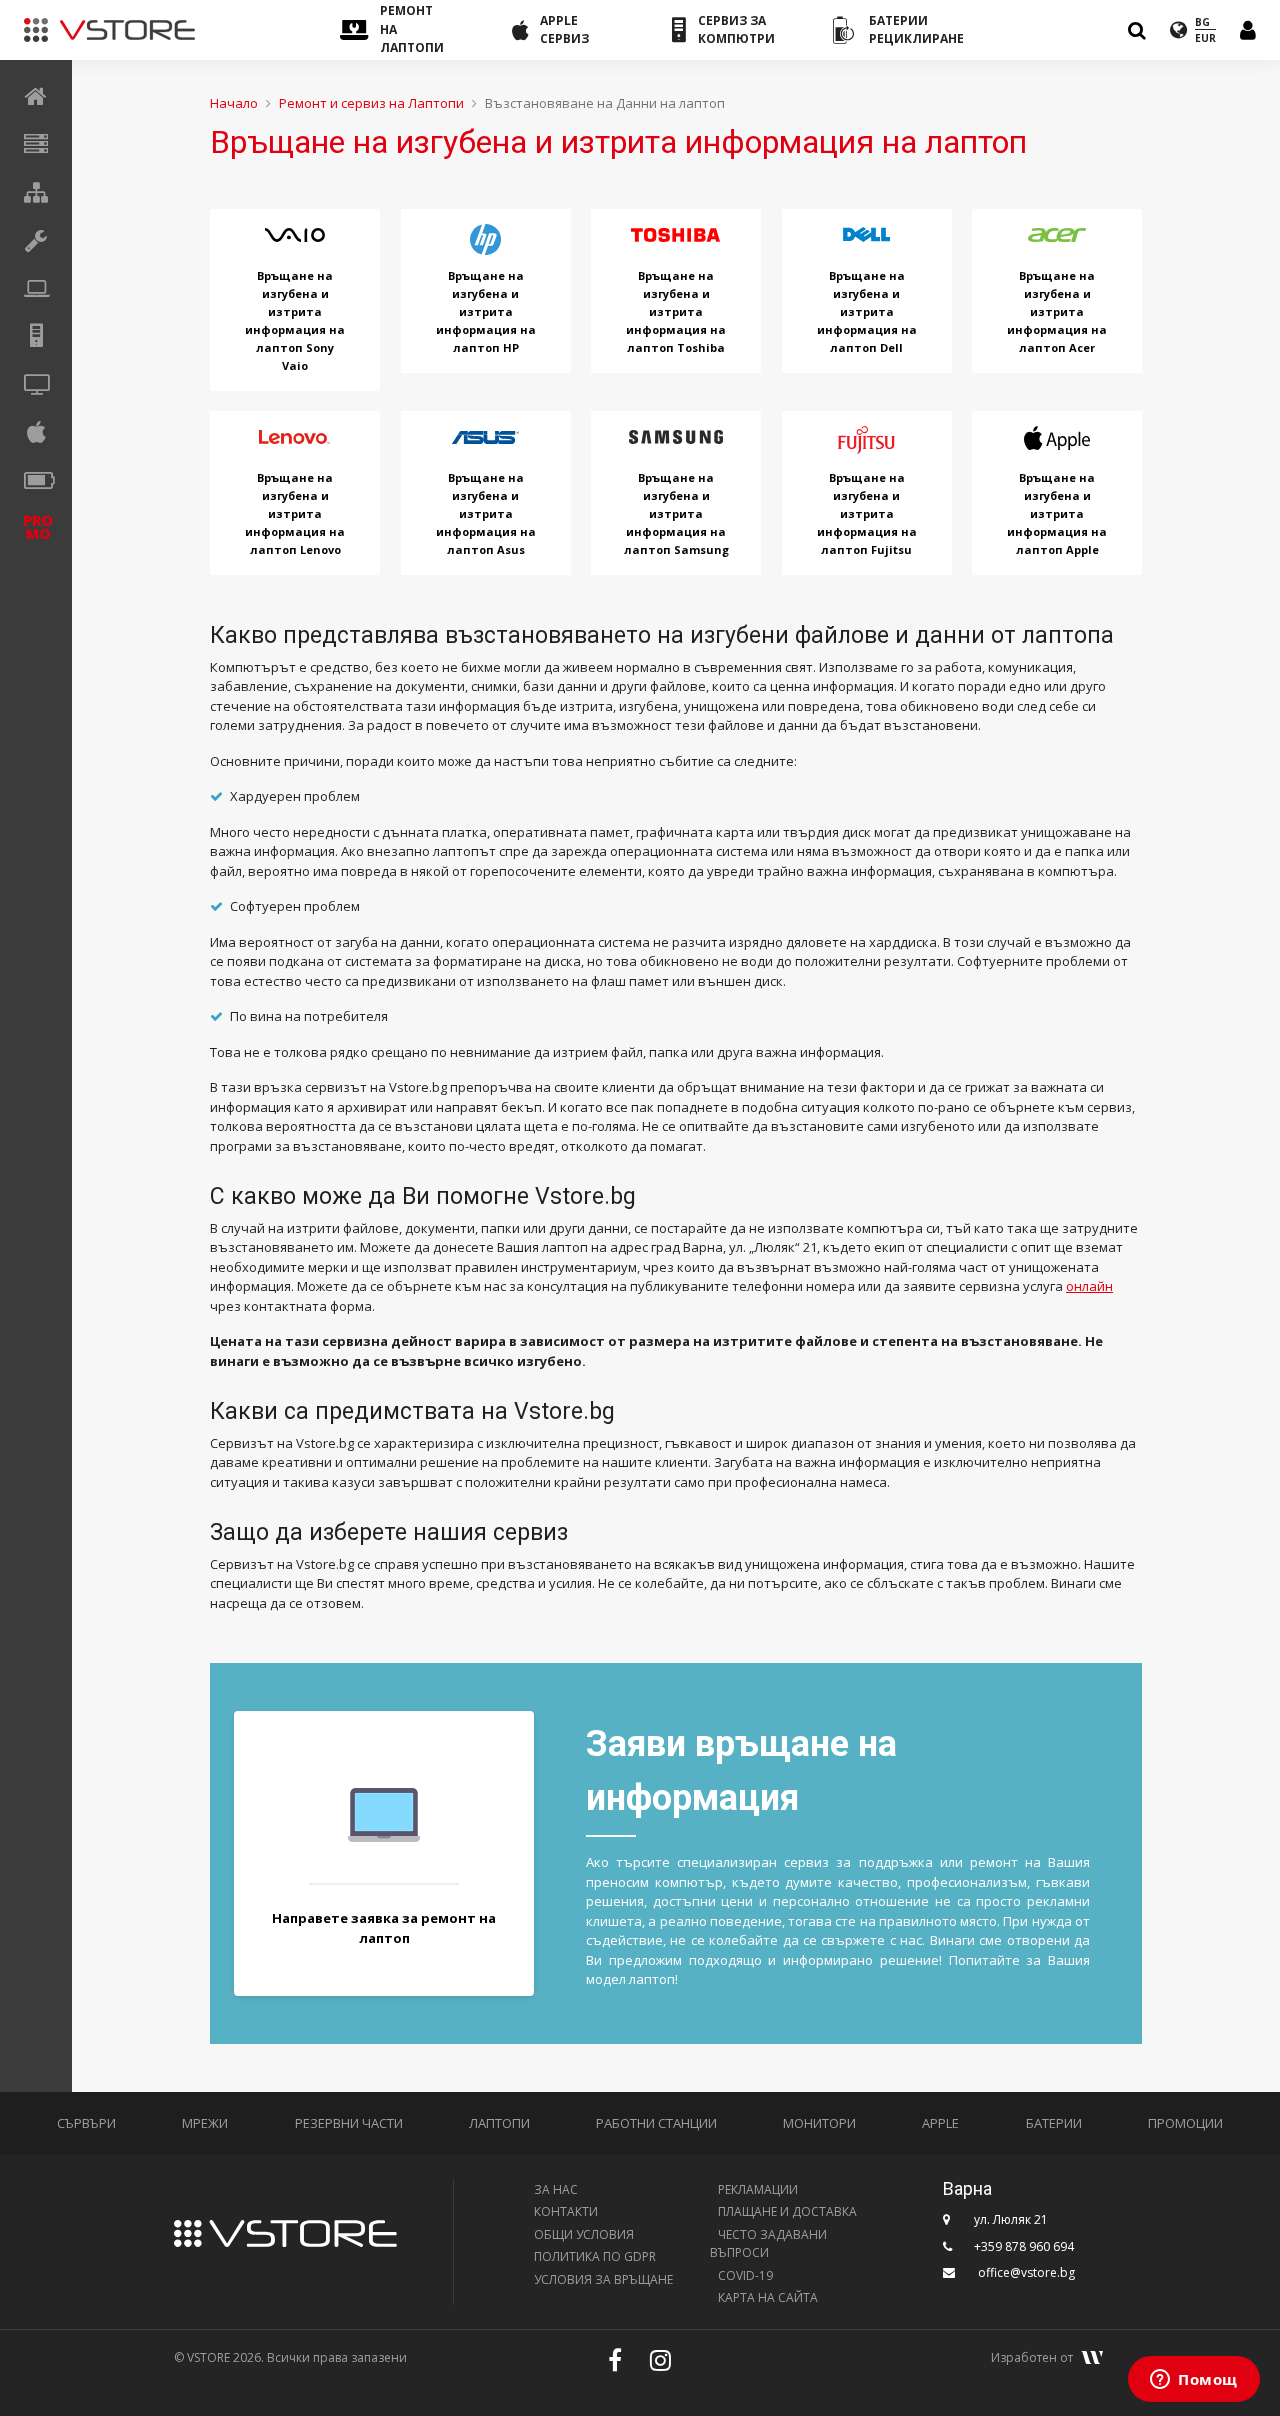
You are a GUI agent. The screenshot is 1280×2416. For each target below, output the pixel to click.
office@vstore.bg (1026, 2272)
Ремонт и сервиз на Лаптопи (371, 103)
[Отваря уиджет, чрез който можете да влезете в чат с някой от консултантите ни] (1194, 2381)
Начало (234, 103)
